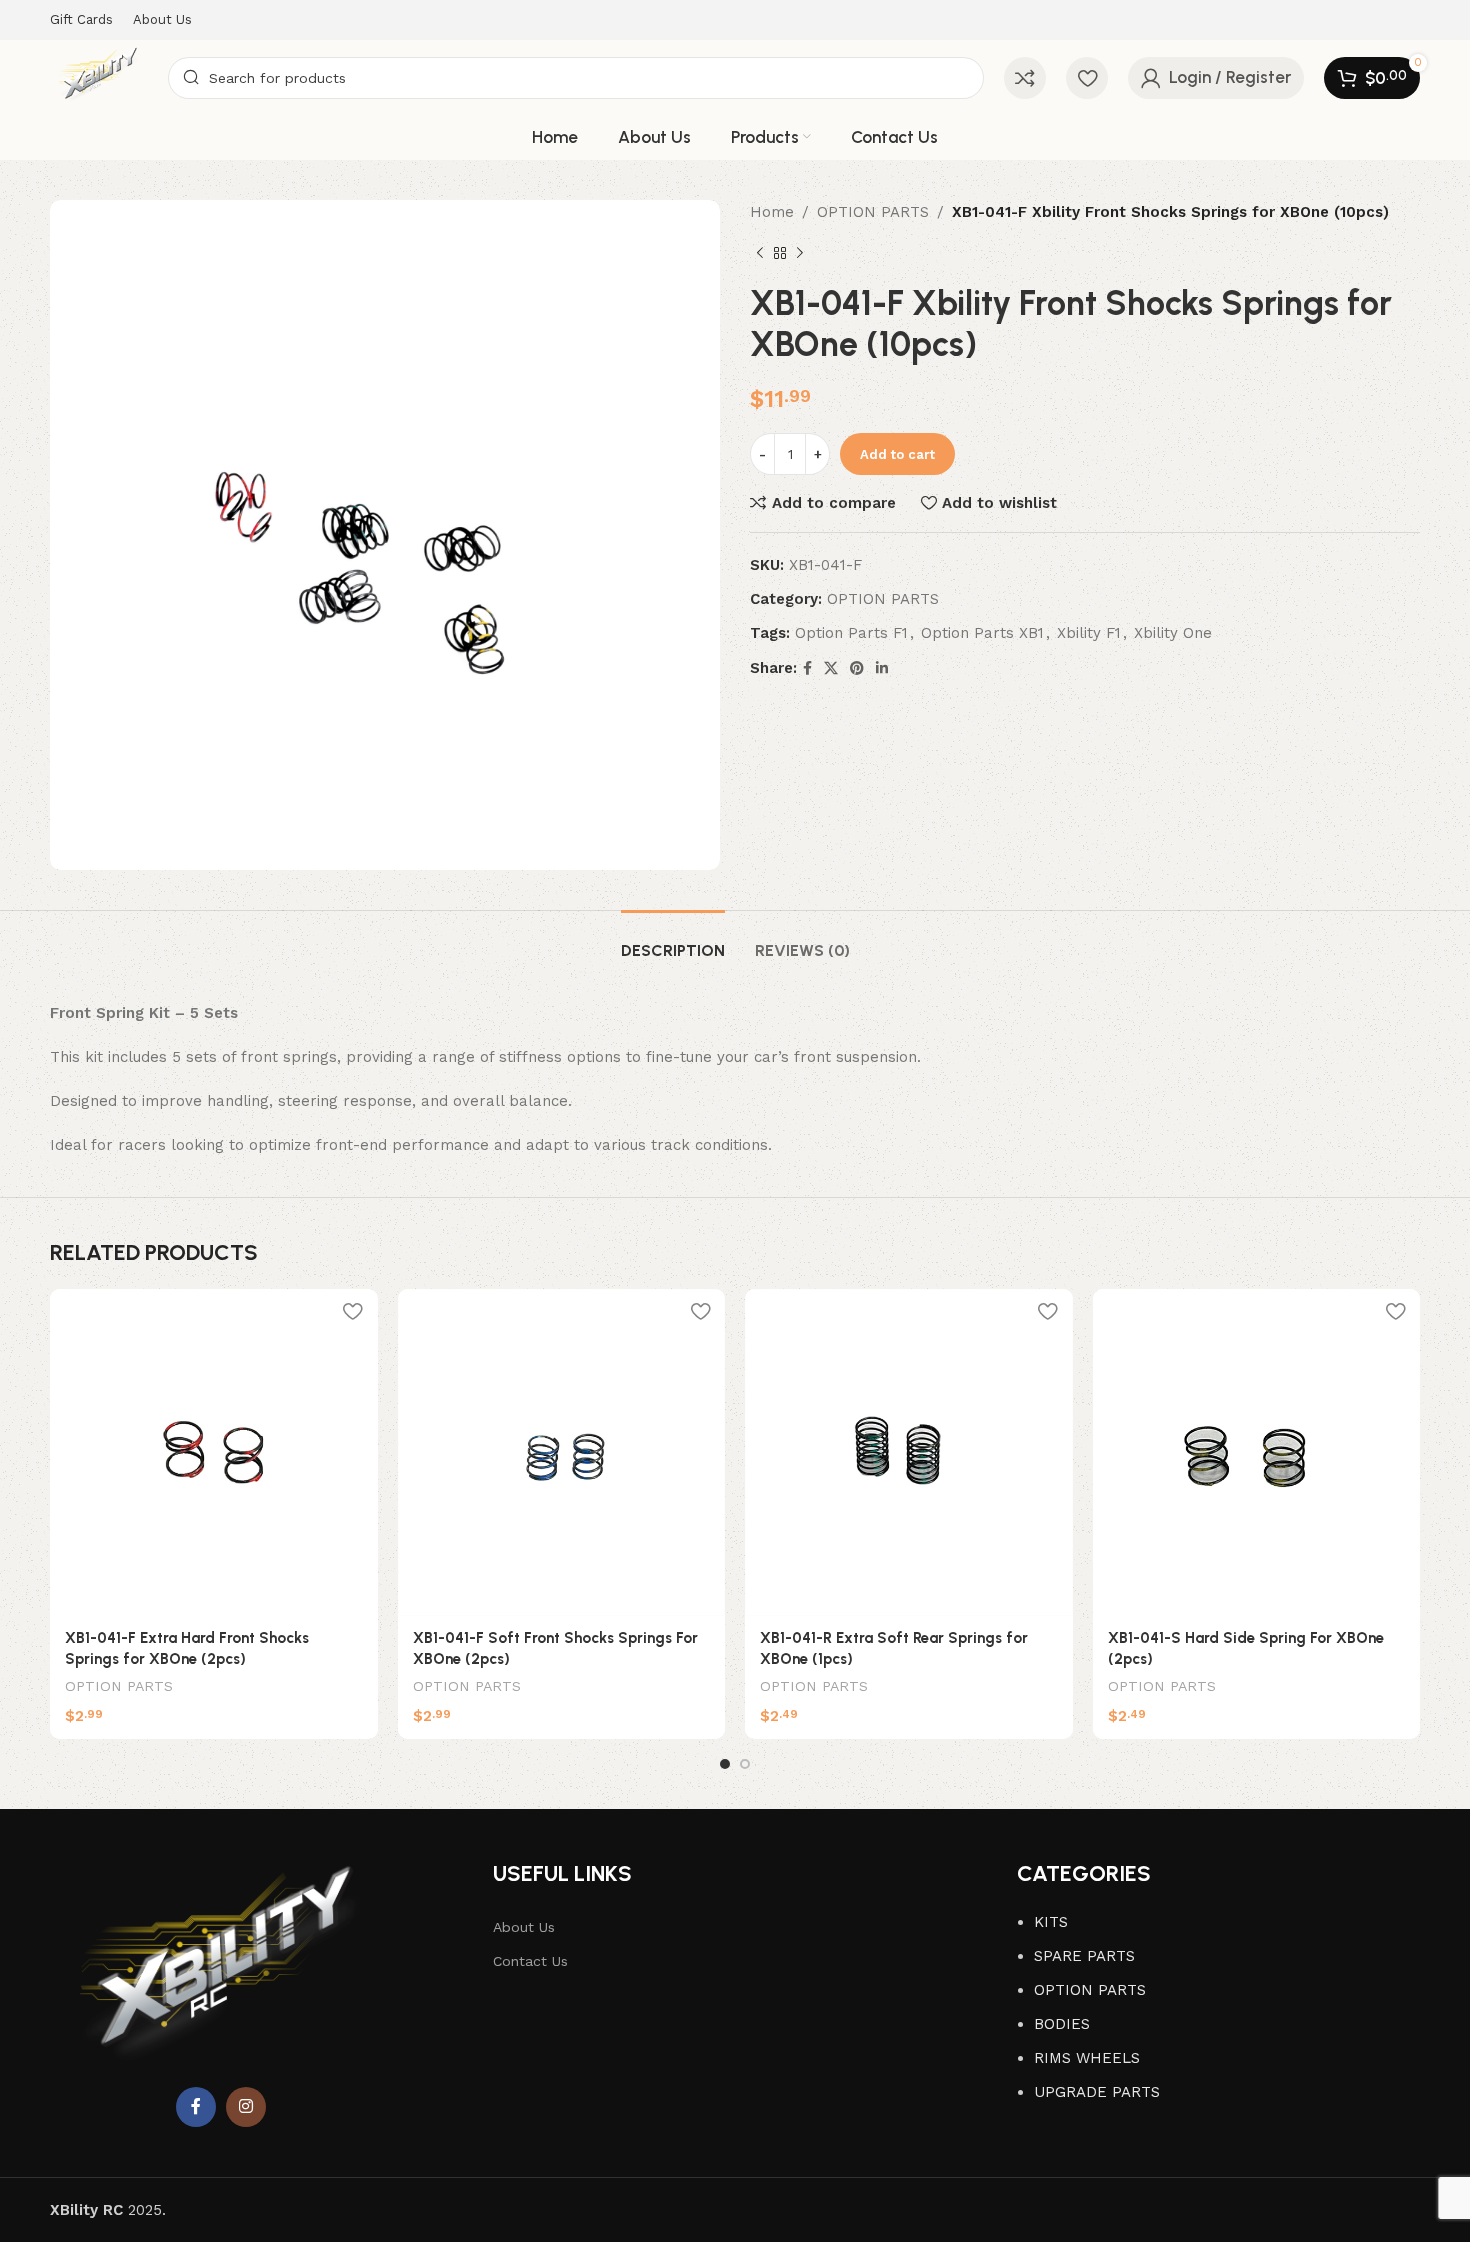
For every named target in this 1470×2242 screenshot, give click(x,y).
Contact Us (530, 1961)
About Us (524, 1927)
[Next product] (800, 254)
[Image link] (221, 1972)
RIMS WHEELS (1087, 2058)
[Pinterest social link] (857, 668)
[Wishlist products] (1087, 78)
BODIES (1062, 2024)
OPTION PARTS (873, 212)
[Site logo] (99, 76)
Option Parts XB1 (982, 633)
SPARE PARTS (1084, 1956)
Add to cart (897, 454)
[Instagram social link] (246, 2107)
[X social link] (831, 668)
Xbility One (1173, 633)
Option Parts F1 (851, 633)
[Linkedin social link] (882, 668)
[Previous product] (760, 254)
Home (772, 212)
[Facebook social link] (807, 668)
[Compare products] (1025, 78)
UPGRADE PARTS (1097, 2092)
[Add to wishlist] (353, 1311)
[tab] (673, 940)
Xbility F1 (1089, 633)
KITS (1051, 1922)
